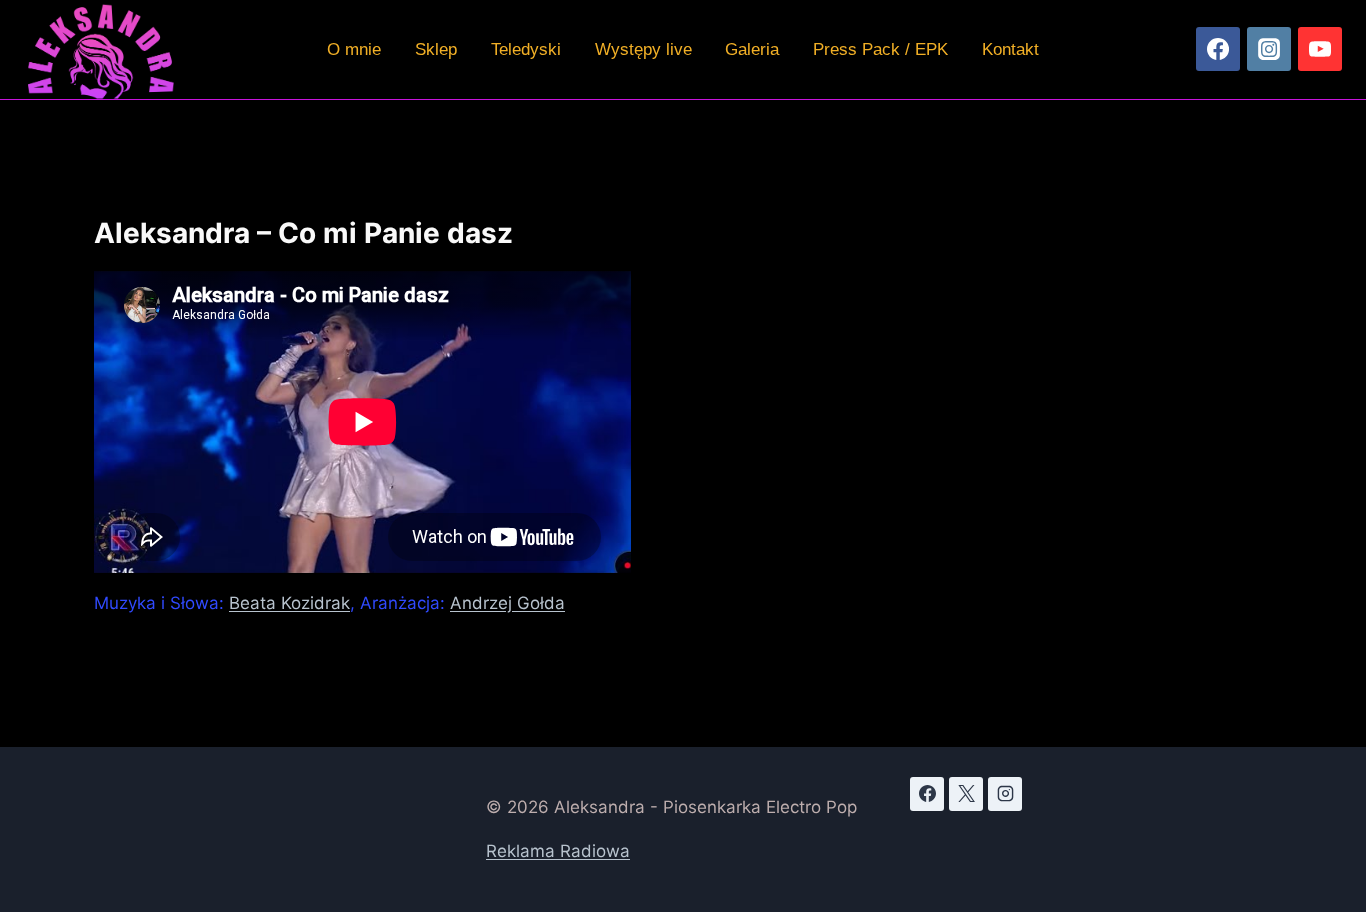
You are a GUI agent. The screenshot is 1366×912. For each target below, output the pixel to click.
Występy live (643, 49)
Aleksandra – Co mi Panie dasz (303, 233)
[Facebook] (1218, 49)
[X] (966, 794)
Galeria (752, 49)
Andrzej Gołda (507, 603)
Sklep (436, 49)
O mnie (354, 49)
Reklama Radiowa (558, 851)
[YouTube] (1320, 49)
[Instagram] (1269, 49)
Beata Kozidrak (289, 603)
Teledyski (526, 49)
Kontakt (1010, 49)
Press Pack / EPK (880, 49)
